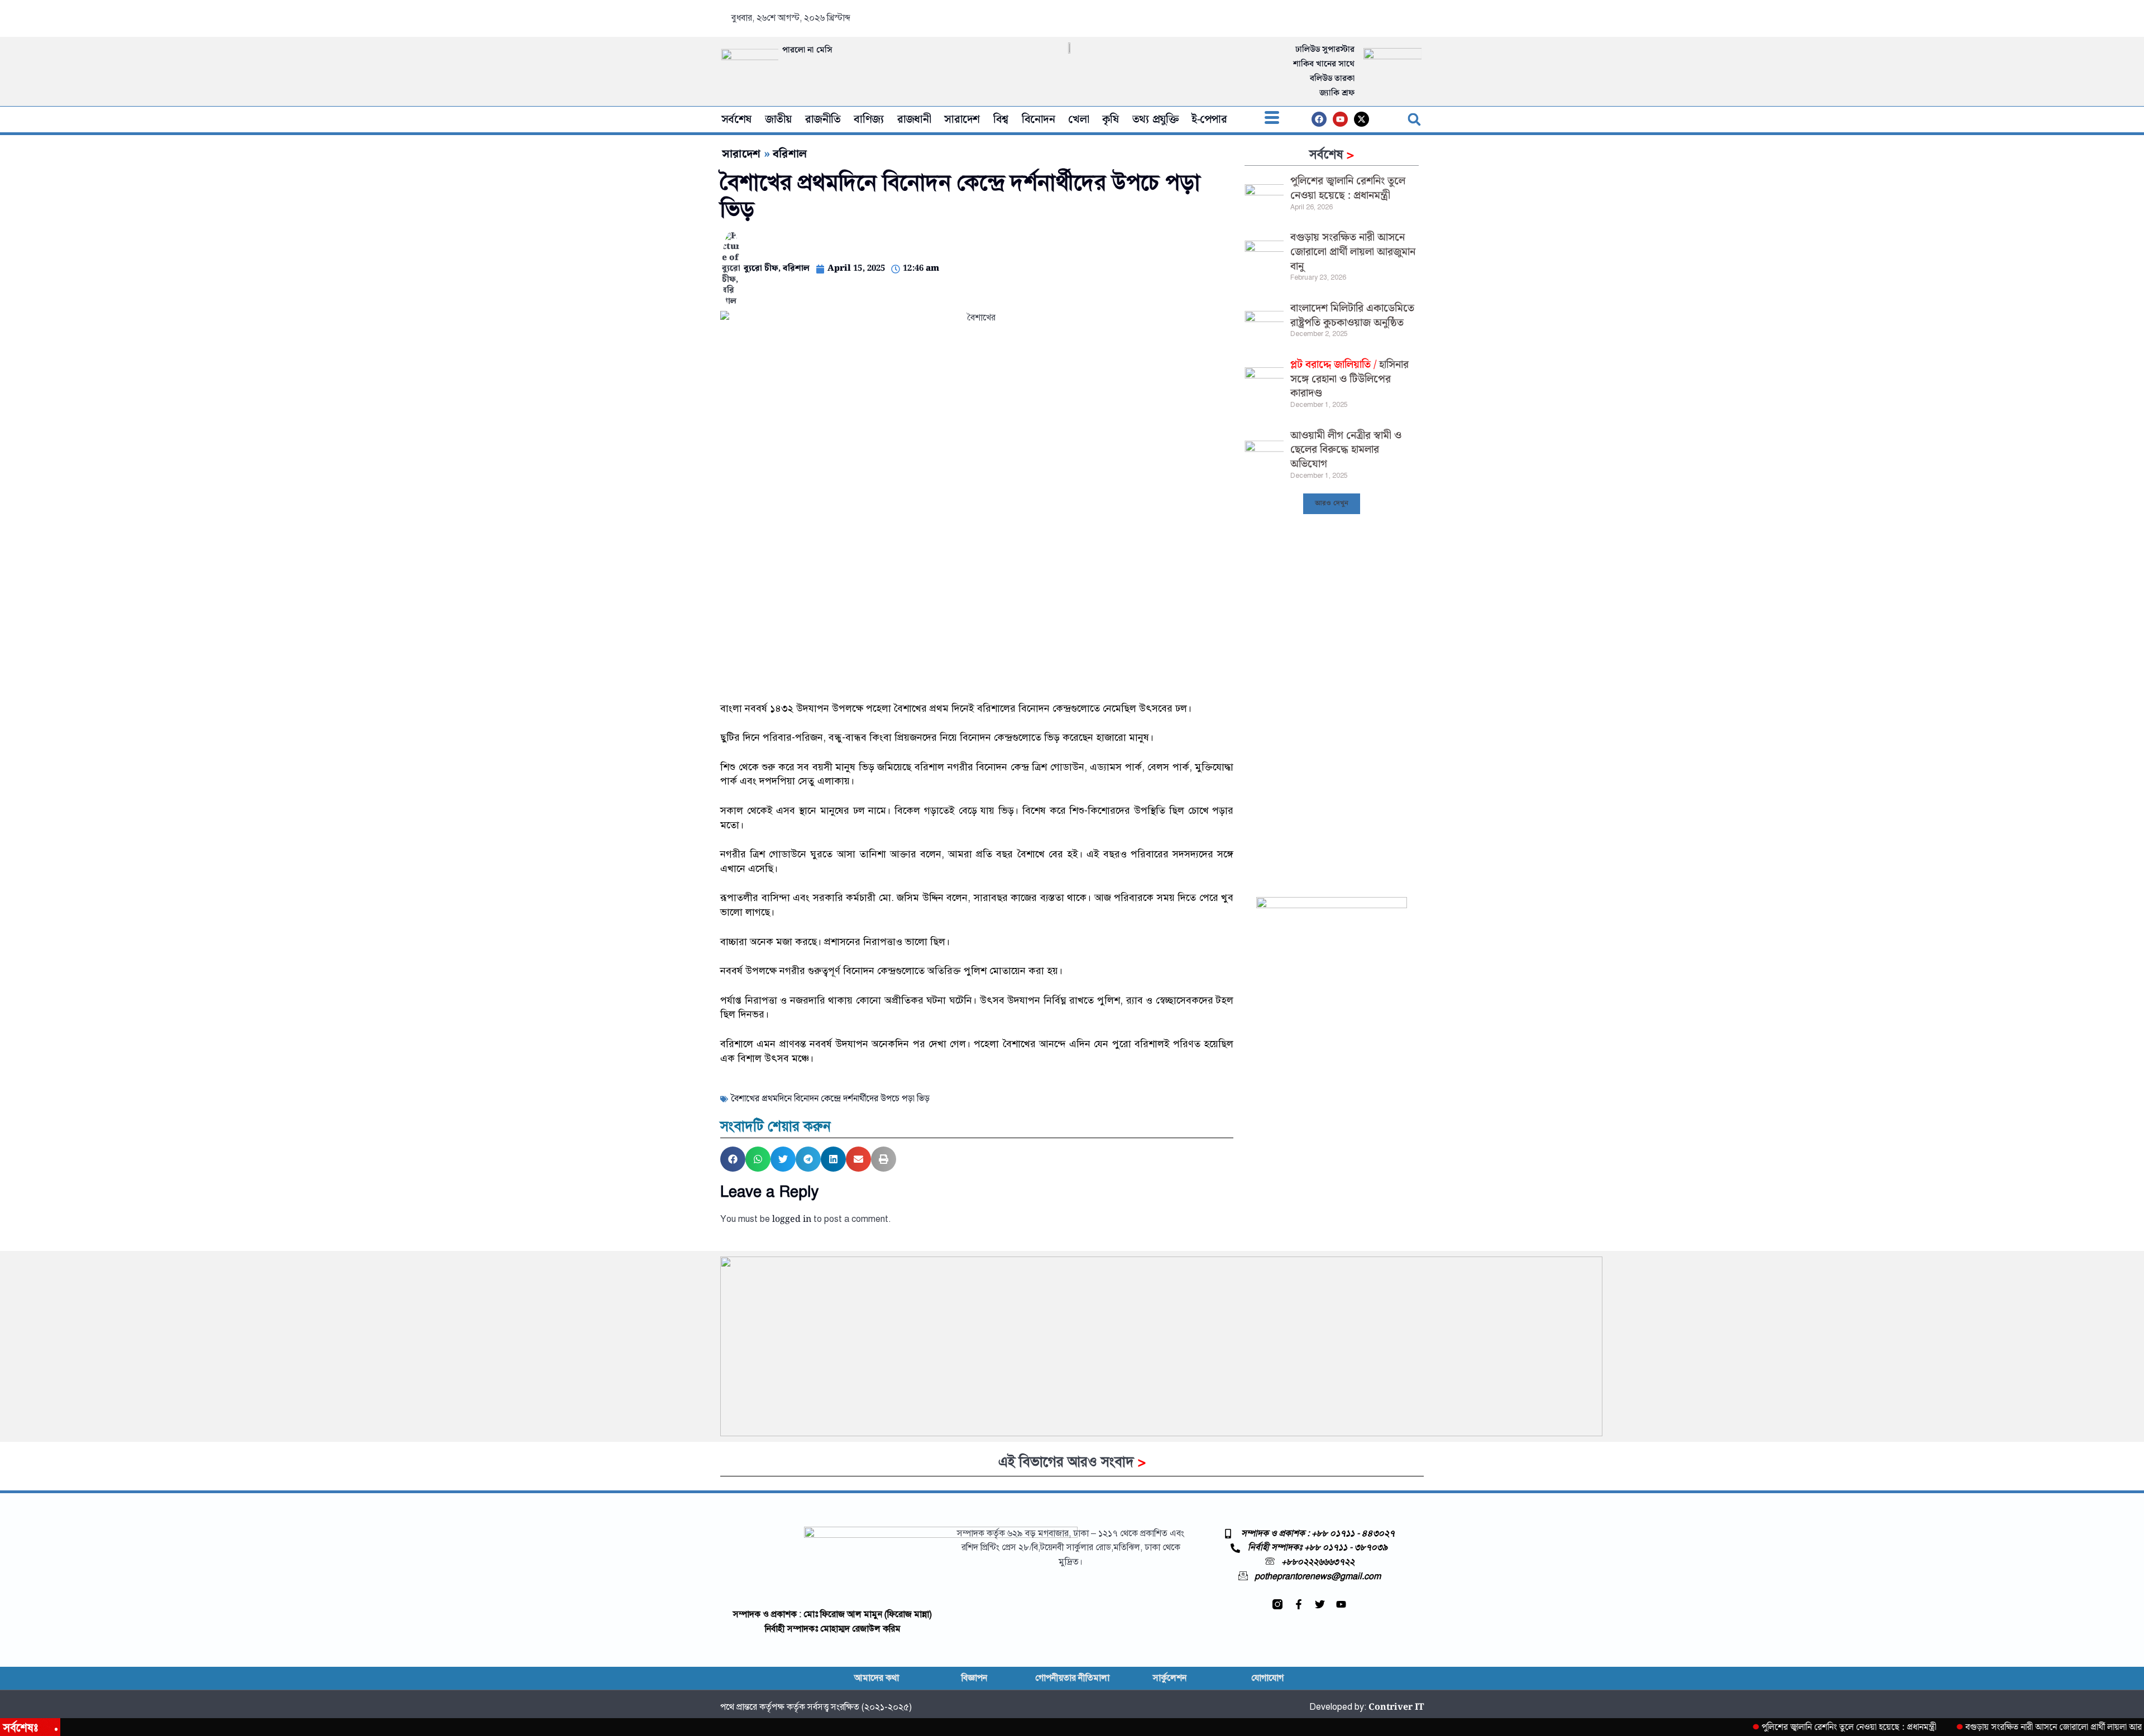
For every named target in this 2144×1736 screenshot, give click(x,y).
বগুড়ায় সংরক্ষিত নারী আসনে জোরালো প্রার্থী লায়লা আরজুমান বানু (1353, 252)
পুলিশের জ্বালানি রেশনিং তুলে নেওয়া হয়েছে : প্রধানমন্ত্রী (1348, 188)
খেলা (1078, 119)
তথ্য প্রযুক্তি (1155, 119)
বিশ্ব (1001, 119)
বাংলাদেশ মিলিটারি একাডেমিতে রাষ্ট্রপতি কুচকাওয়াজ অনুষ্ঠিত (1352, 316)
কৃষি (1111, 119)
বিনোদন (1038, 119)
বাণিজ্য (868, 119)
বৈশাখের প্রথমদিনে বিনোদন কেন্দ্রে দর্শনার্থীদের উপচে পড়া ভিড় (830, 1099)
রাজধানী (914, 119)
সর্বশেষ (736, 119)
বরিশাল (790, 154)
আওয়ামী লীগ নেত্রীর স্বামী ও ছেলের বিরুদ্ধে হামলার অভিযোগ (1346, 450)
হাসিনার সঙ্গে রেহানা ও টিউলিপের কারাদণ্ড (1349, 379)
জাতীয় (778, 119)
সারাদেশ (962, 119)
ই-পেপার (1209, 119)
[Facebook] (1319, 119)
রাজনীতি (823, 119)
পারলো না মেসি (807, 50)
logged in (792, 1219)
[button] (1272, 119)
